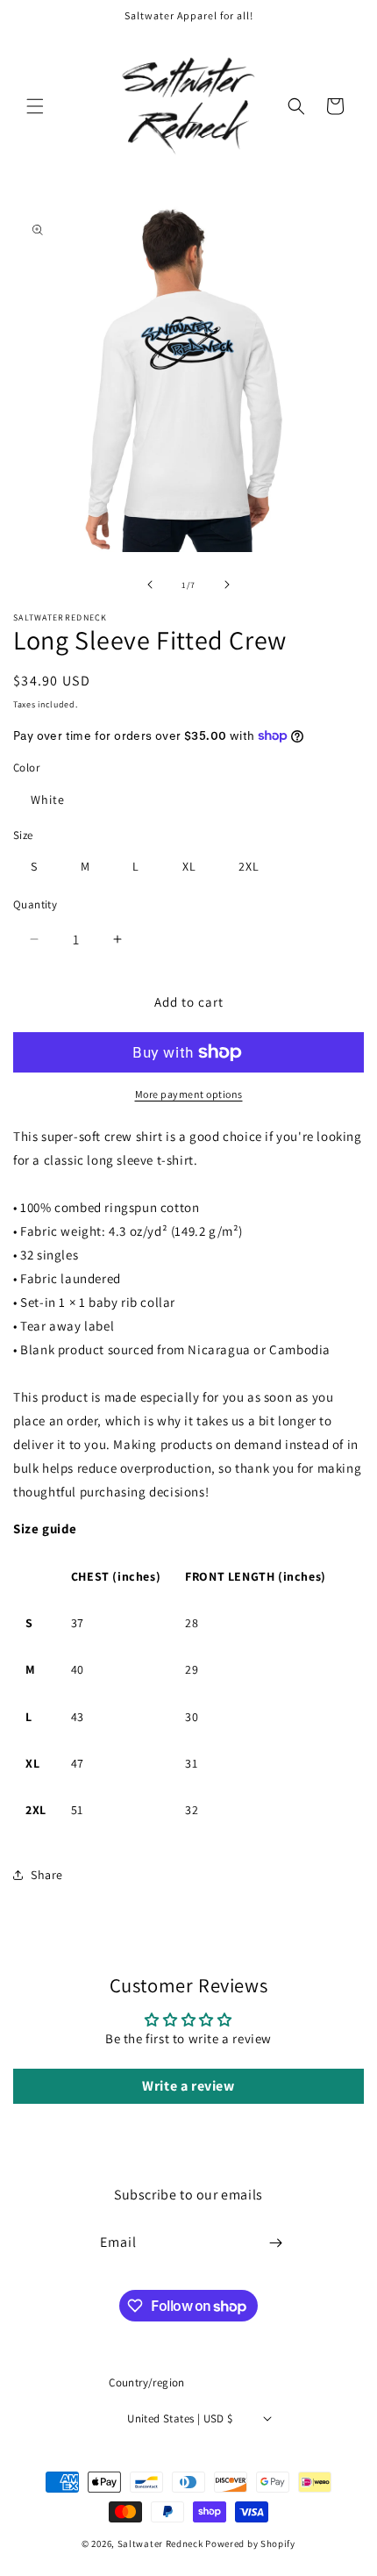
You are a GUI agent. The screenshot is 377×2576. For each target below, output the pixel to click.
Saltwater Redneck (160, 2544)
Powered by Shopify (250, 2544)
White (48, 800)
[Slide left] (150, 585)
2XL (249, 866)
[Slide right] (227, 585)
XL (189, 866)
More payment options (189, 1094)
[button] (35, 106)
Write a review (188, 2086)
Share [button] (47, 1875)
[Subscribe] (276, 2243)
